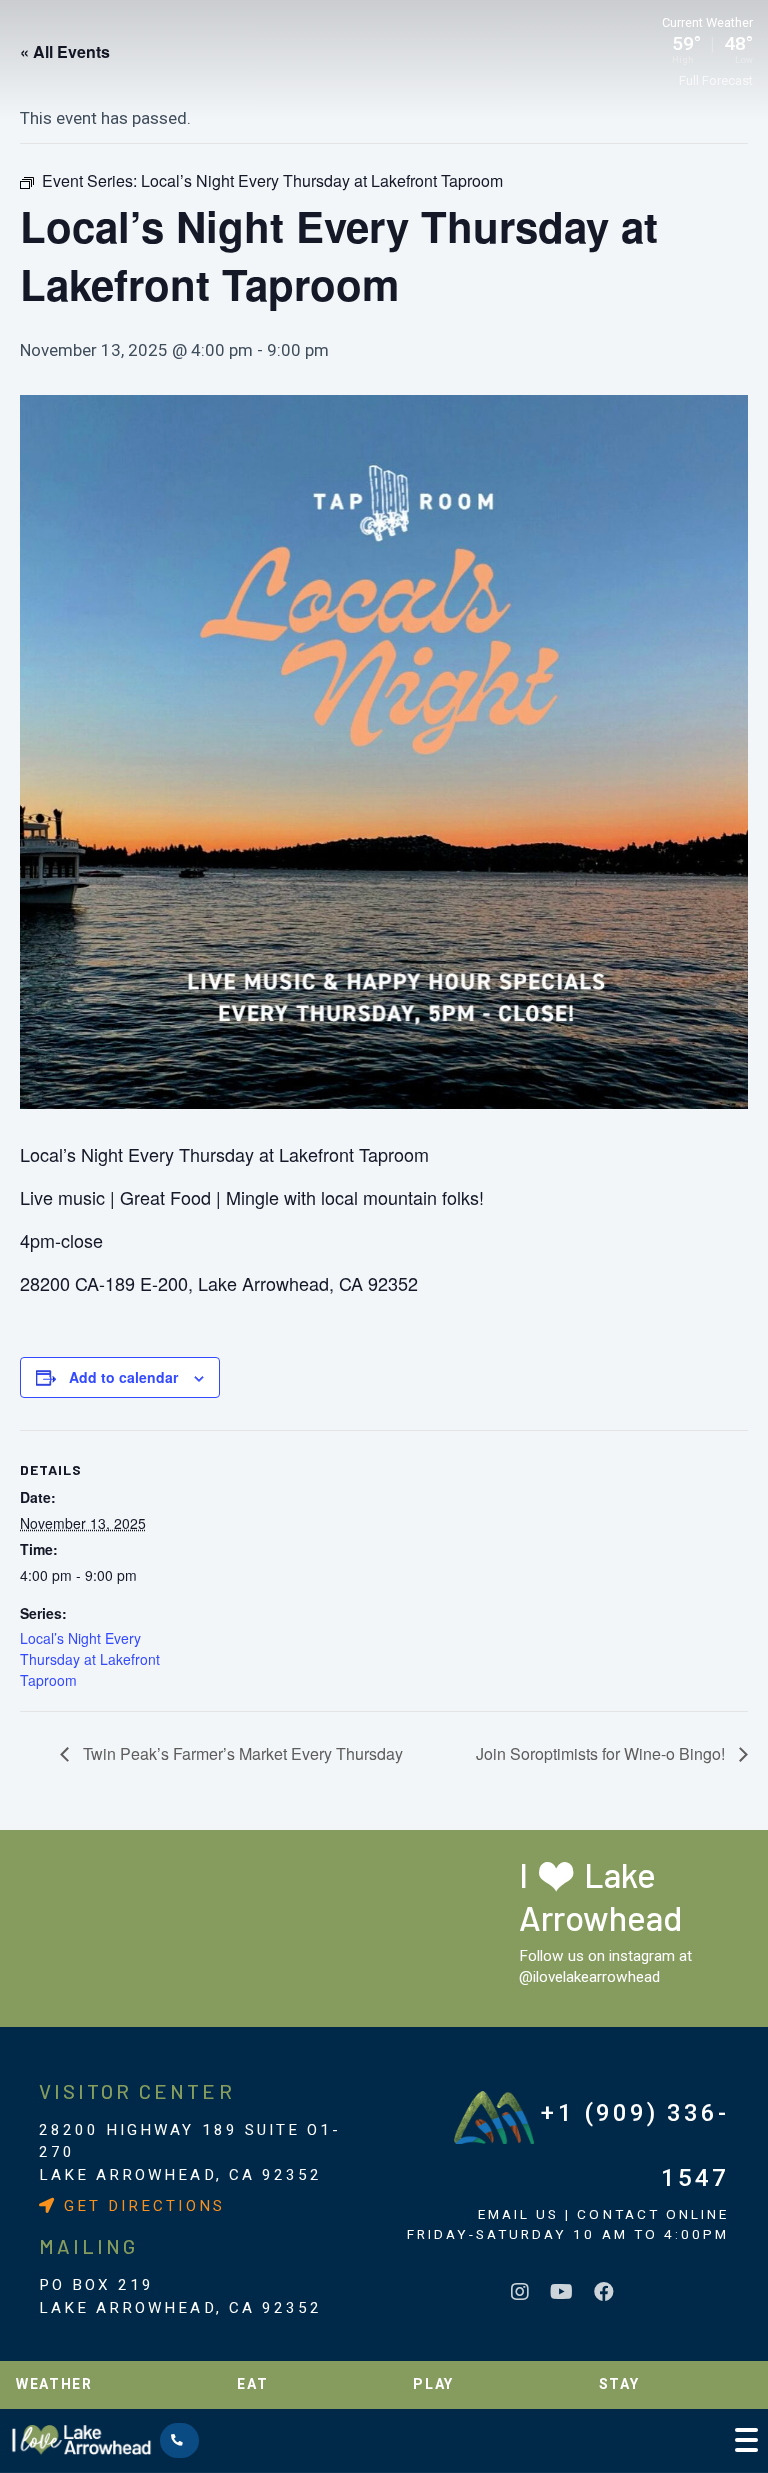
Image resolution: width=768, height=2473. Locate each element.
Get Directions (141, 2206)
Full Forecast (716, 80)
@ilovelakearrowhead (589, 1977)
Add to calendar (123, 1377)
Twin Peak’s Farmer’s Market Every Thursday (241, 1753)
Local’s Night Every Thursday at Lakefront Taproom (90, 1659)
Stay (619, 2384)
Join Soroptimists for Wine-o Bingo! (602, 1753)
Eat (252, 2384)
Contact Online (653, 2214)
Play (433, 2384)
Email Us (518, 2214)
